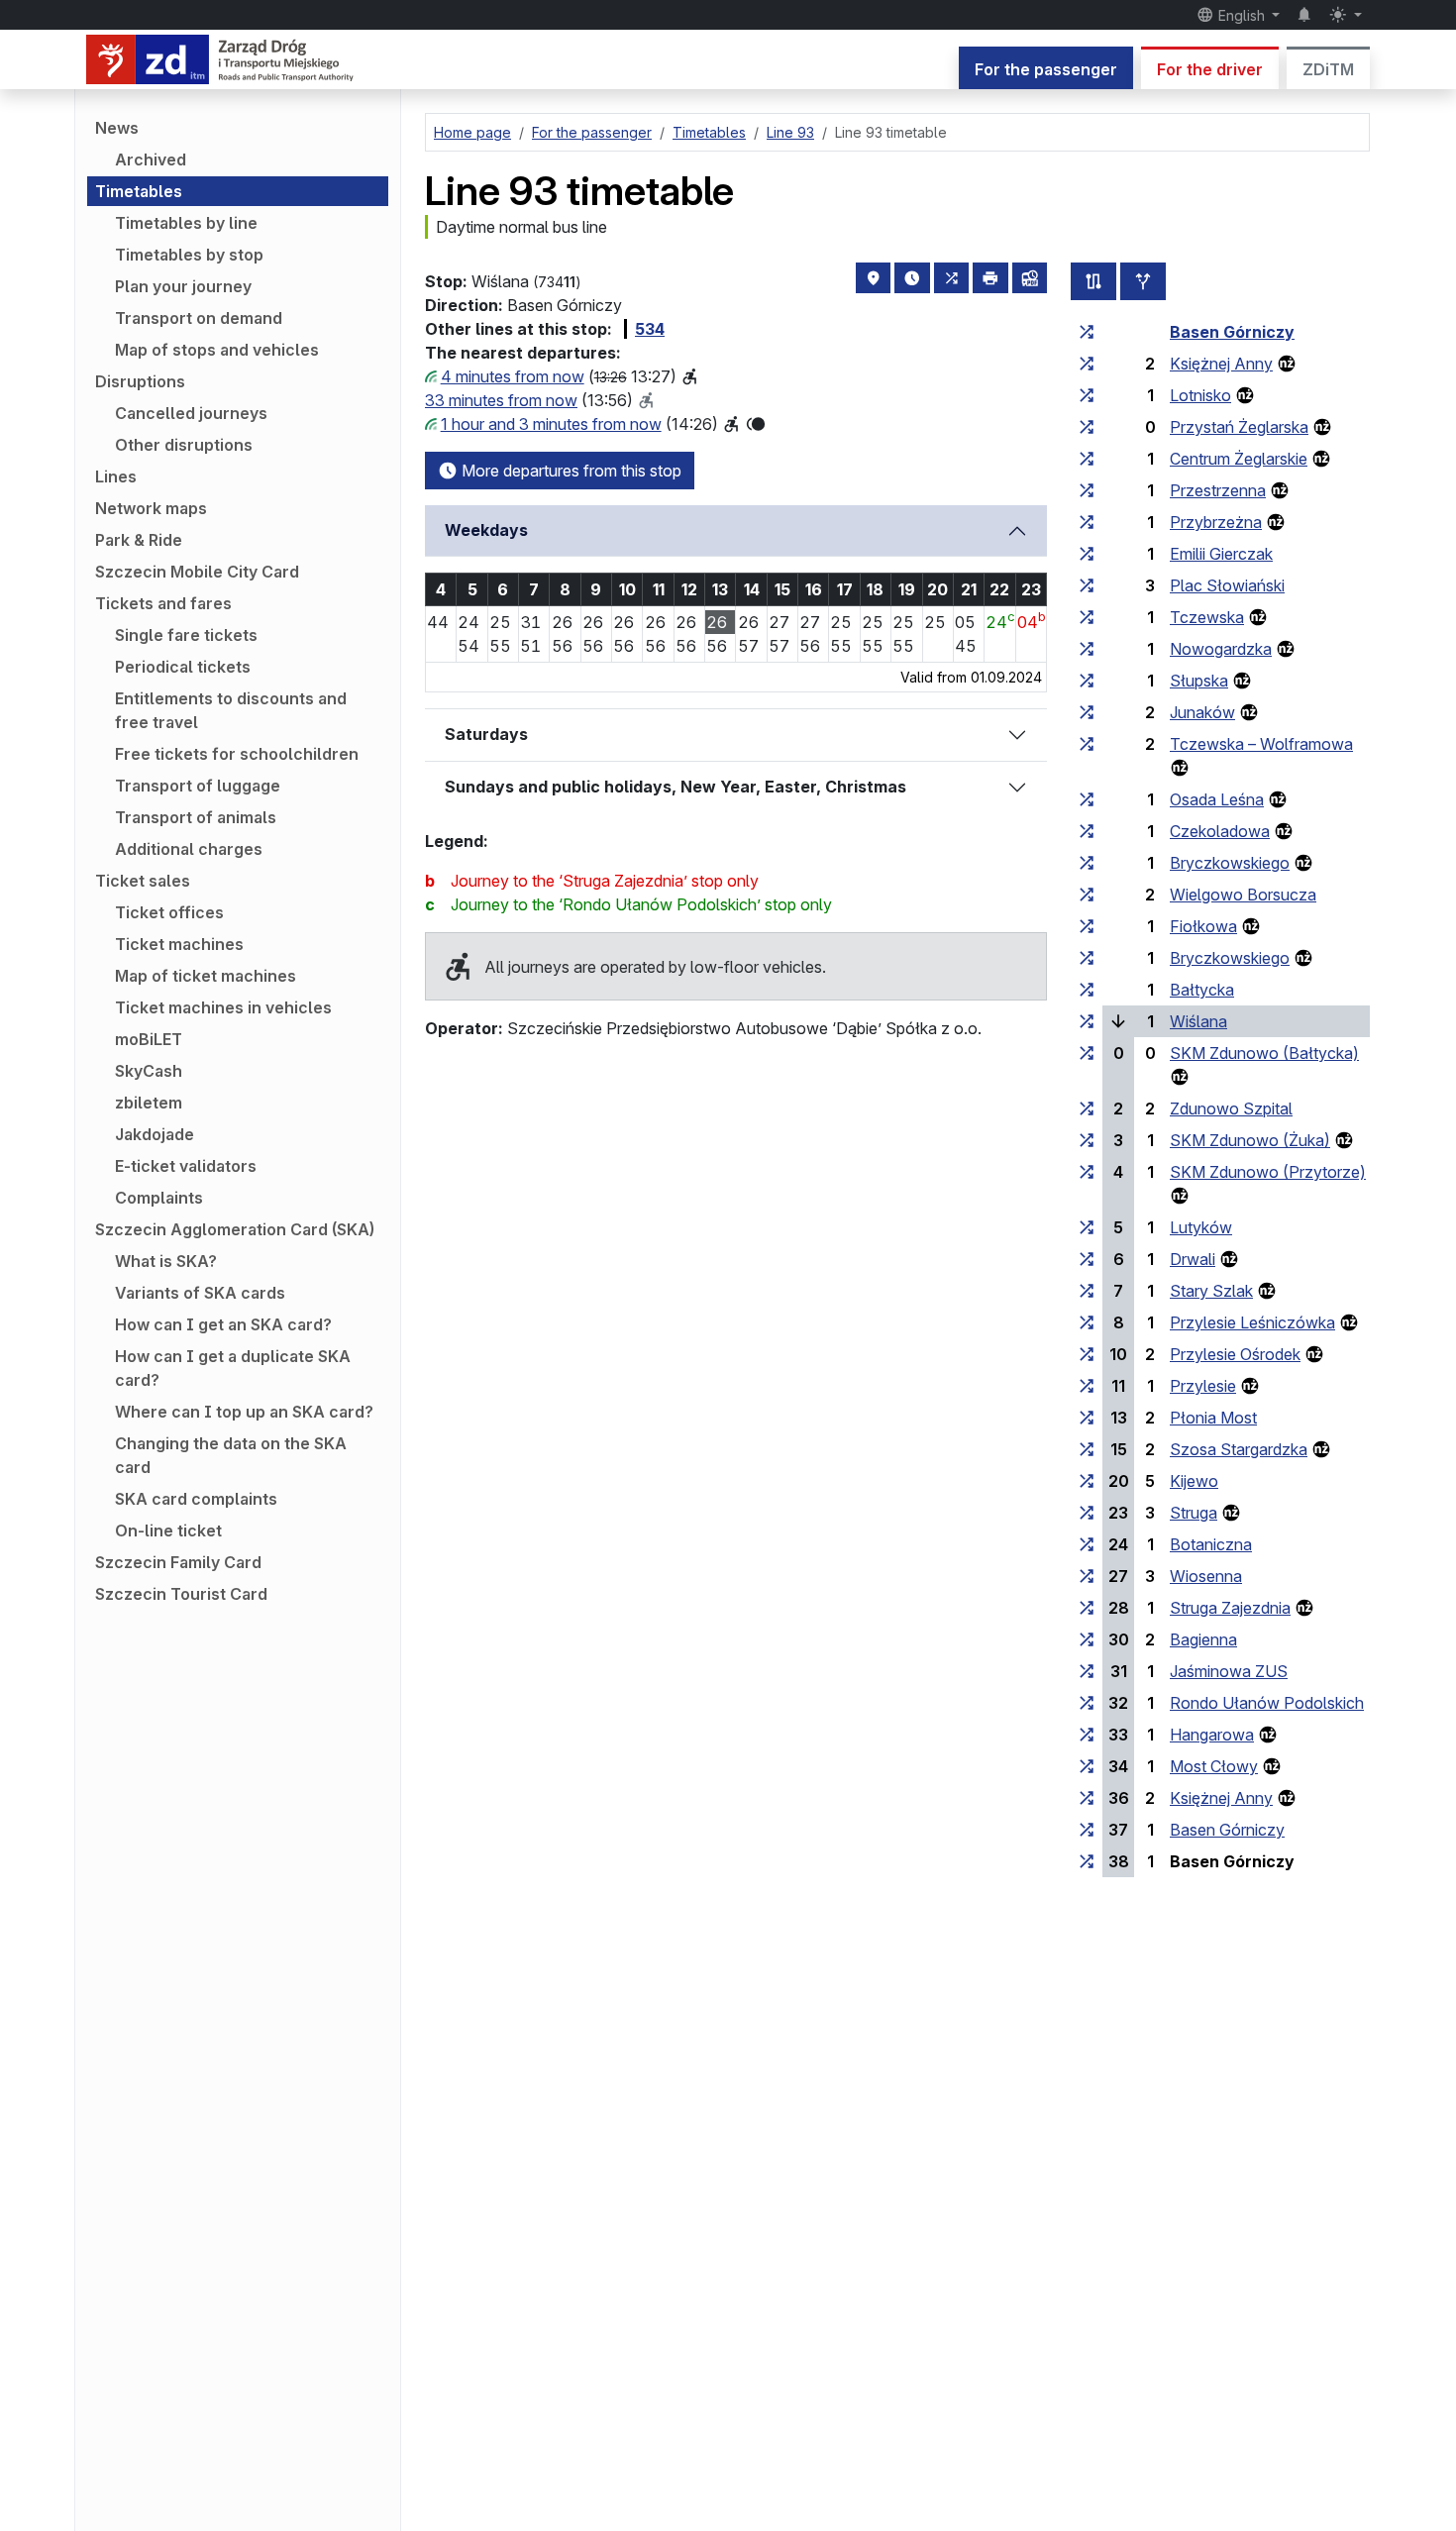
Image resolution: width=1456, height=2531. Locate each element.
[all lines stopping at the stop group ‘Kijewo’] (1087, 1481)
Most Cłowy (1214, 1766)
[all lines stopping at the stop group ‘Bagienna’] (1087, 1639)
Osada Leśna (1217, 799)
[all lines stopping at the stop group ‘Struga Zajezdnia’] (1087, 1608)
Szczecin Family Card (178, 1562)
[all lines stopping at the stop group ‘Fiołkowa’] (1087, 926)
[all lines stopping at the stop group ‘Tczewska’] (1087, 617)
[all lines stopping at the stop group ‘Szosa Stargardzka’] (1087, 1449)
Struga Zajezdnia (1230, 1608)
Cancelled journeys (191, 413)
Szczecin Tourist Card (181, 1594)
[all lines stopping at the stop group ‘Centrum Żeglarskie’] (1087, 459)
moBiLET (149, 1039)
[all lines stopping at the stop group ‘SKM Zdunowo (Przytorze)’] (1087, 1172)
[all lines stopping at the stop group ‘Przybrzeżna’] (1087, 522)
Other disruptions (184, 445)
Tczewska (1207, 617)
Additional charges (189, 849)
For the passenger (1046, 69)
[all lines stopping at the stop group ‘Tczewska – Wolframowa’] (1087, 744)
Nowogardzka (1221, 649)
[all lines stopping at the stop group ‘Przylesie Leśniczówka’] (1087, 1322)
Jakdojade (155, 1134)
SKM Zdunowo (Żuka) (1250, 1140)
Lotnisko (1200, 395)
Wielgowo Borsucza (1243, 895)
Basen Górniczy (1232, 332)
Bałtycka (1202, 990)
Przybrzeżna (1216, 522)
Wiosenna (1206, 1576)
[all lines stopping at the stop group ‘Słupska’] (1087, 681)
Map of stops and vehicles (217, 350)
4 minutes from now (513, 376)
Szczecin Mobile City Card (197, 572)
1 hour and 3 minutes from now (551, 424)
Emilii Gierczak (1221, 554)
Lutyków (1201, 1227)
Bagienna (1203, 1639)
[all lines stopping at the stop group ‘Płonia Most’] (1087, 1418)
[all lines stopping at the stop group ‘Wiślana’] (1087, 1021)
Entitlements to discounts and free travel (231, 710)
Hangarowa (1212, 1735)
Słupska (1199, 681)
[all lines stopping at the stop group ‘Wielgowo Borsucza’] (1087, 895)
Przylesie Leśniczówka (1252, 1322)
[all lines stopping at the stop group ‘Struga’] (1087, 1513)
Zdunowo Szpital (1231, 1108)
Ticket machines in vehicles (223, 1007)
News (117, 128)
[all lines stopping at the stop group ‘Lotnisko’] (1087, 395)
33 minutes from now (501, 400)
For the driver (1210, 69)
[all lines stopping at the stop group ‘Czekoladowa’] (1087, 831)
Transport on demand (199, 318)
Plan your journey (183, 286)
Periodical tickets (183, 667)
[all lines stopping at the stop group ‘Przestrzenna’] (1087, 490)
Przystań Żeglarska (1239, 427)
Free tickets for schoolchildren (237, 754)
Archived (151, 159)
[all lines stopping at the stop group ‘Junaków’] (1087, 712)
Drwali (1193, 1259)
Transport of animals (196, 817)
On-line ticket (168, 1530)
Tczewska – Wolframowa (1261, 744)
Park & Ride (139, 540)
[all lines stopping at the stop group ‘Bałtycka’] (1087, 990)
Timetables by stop (189, 255)
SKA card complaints (196, 1499)
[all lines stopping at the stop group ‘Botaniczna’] (1087, 1544)
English (1242, 15)
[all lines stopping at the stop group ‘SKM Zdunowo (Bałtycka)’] (1087, 1053)
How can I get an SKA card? (223, 1324)
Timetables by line (186, 223)
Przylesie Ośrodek (1235, 1354)
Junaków (1202, 712)
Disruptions (140, 381)
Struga (1194, 1513)
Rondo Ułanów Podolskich (1267, 1703)
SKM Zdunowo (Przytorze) (1268, 1172)
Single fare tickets (186, 635)
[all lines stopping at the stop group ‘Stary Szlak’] (1087, 1291)
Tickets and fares (163, 603)
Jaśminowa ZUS (1229, 1671)
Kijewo (1194, 1481)
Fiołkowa (1203, 926)
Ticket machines (179, 944)
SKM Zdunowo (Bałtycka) (1264, 1053)
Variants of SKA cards (200, 1293)
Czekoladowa (1220, 831)
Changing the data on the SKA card (231, 1455)
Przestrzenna (1218, 490)
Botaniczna (1211, 1544)
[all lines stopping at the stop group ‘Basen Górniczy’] (1087, 332)
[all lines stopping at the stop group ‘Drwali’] (1087, 1259)
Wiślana (1198, 1021)
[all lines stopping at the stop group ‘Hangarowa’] (1087, 1735)
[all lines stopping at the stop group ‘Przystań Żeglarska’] (1087, 427)
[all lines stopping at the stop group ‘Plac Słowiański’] (1087, 585)
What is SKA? (166, 1261)
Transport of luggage (198, 786)
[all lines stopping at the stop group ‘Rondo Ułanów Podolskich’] (1087, 1703)
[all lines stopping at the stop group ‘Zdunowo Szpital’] (1087, 1108)
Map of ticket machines (206, 976)
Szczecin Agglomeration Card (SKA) (235, 1229)
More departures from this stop (570, 471)
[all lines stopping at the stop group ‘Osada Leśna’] (1087, 799)
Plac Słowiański (1227, 585)
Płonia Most (1213, 1418)
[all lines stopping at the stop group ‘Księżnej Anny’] (1087, 364)
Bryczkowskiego (1230, 863)
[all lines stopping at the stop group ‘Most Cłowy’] (1087, 1766)
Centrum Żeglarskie (1239, 459)
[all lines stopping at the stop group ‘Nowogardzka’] (1087, 649)
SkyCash (149, 1071)
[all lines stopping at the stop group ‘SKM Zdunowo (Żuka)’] (1087, 1140)
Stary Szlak (1211, 1291)
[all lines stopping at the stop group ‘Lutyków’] (1087, 1227)
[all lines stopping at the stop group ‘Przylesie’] (1087, 1386)
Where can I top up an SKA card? (244, 1412)
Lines (116, 476)
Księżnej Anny (1221, 364)
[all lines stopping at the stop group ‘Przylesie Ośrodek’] (1087, 1354)
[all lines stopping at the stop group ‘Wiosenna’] (1087, 1576)
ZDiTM (1328, 69)
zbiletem (149, 1103)
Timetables (139, 191)
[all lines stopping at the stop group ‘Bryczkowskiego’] (1087, 863)
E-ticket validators (186, 1166)
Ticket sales (143, 881)
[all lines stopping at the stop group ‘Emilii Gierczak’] (1087, 554)
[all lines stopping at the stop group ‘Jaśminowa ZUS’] (1087, 1671)
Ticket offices (169, 912)
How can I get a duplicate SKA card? (233, 1368)
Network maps (151, 508)
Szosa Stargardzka (1239, 1449)
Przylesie (1203, 1386)
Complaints (159, 1198)
